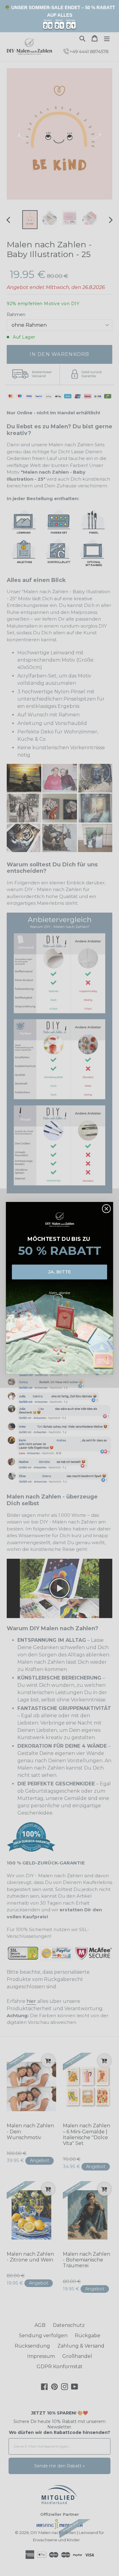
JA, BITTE (60, 1272)
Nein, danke (60, 1292)
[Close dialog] (106, 1209)
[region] (60, 16)
